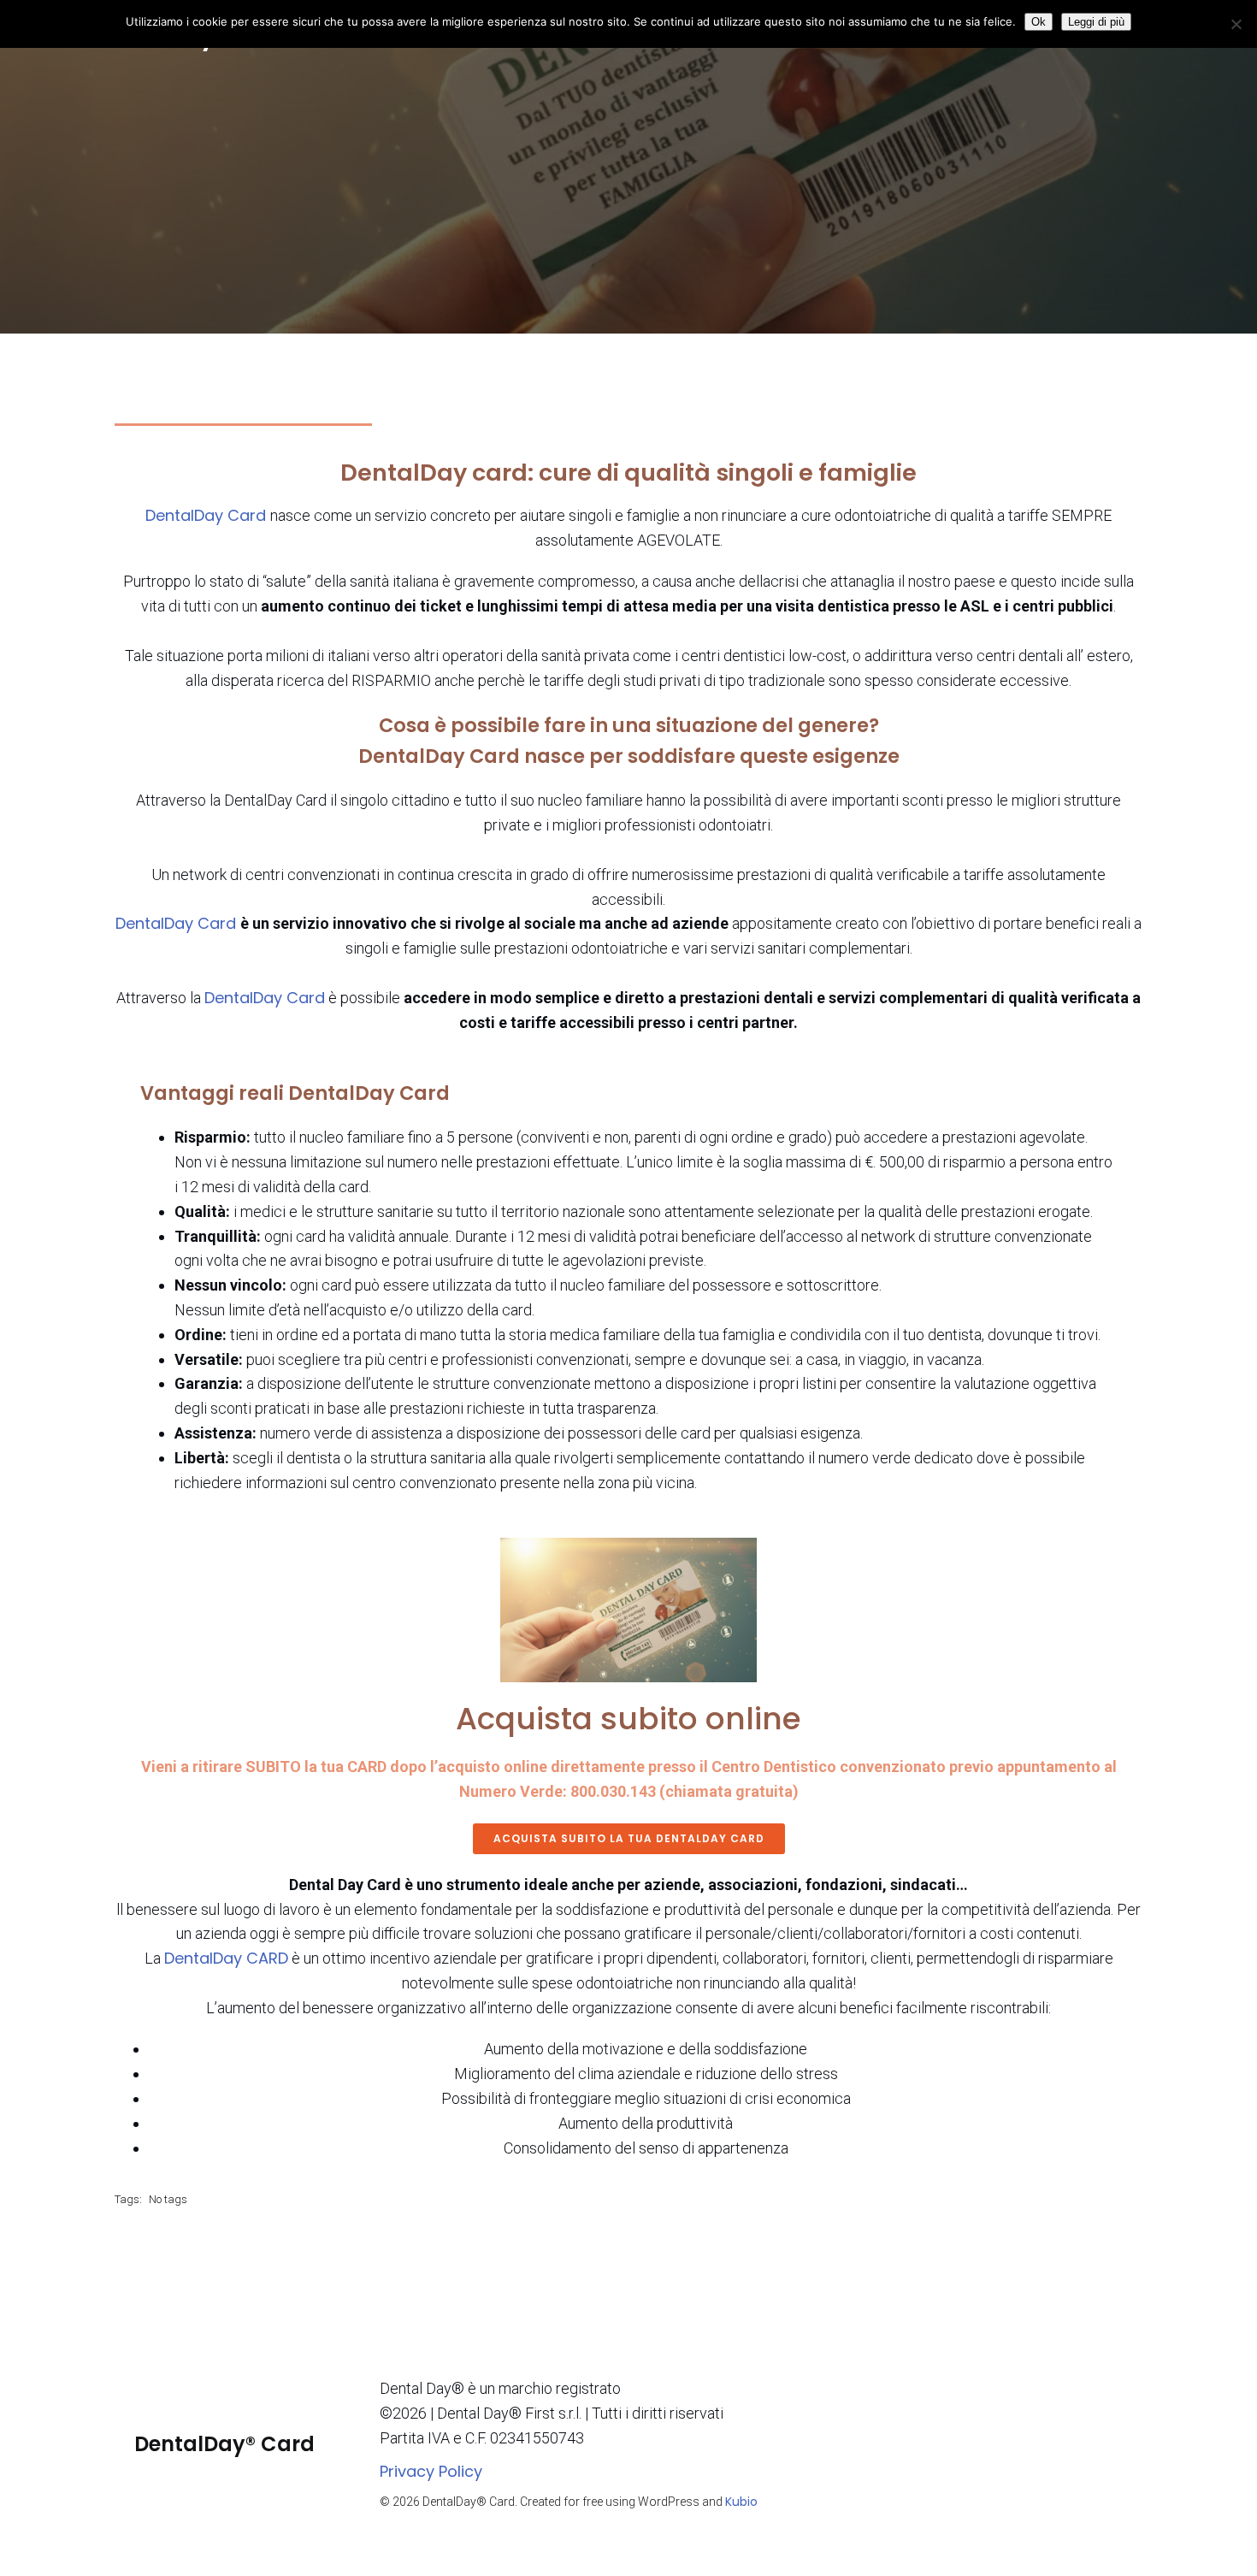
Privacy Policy (431, 2471)
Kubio (741, 2502)
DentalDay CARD (226, 1958)
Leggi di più (1096, 22)
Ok (1039, 22)
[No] (1236, 24)
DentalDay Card (208, 515)
